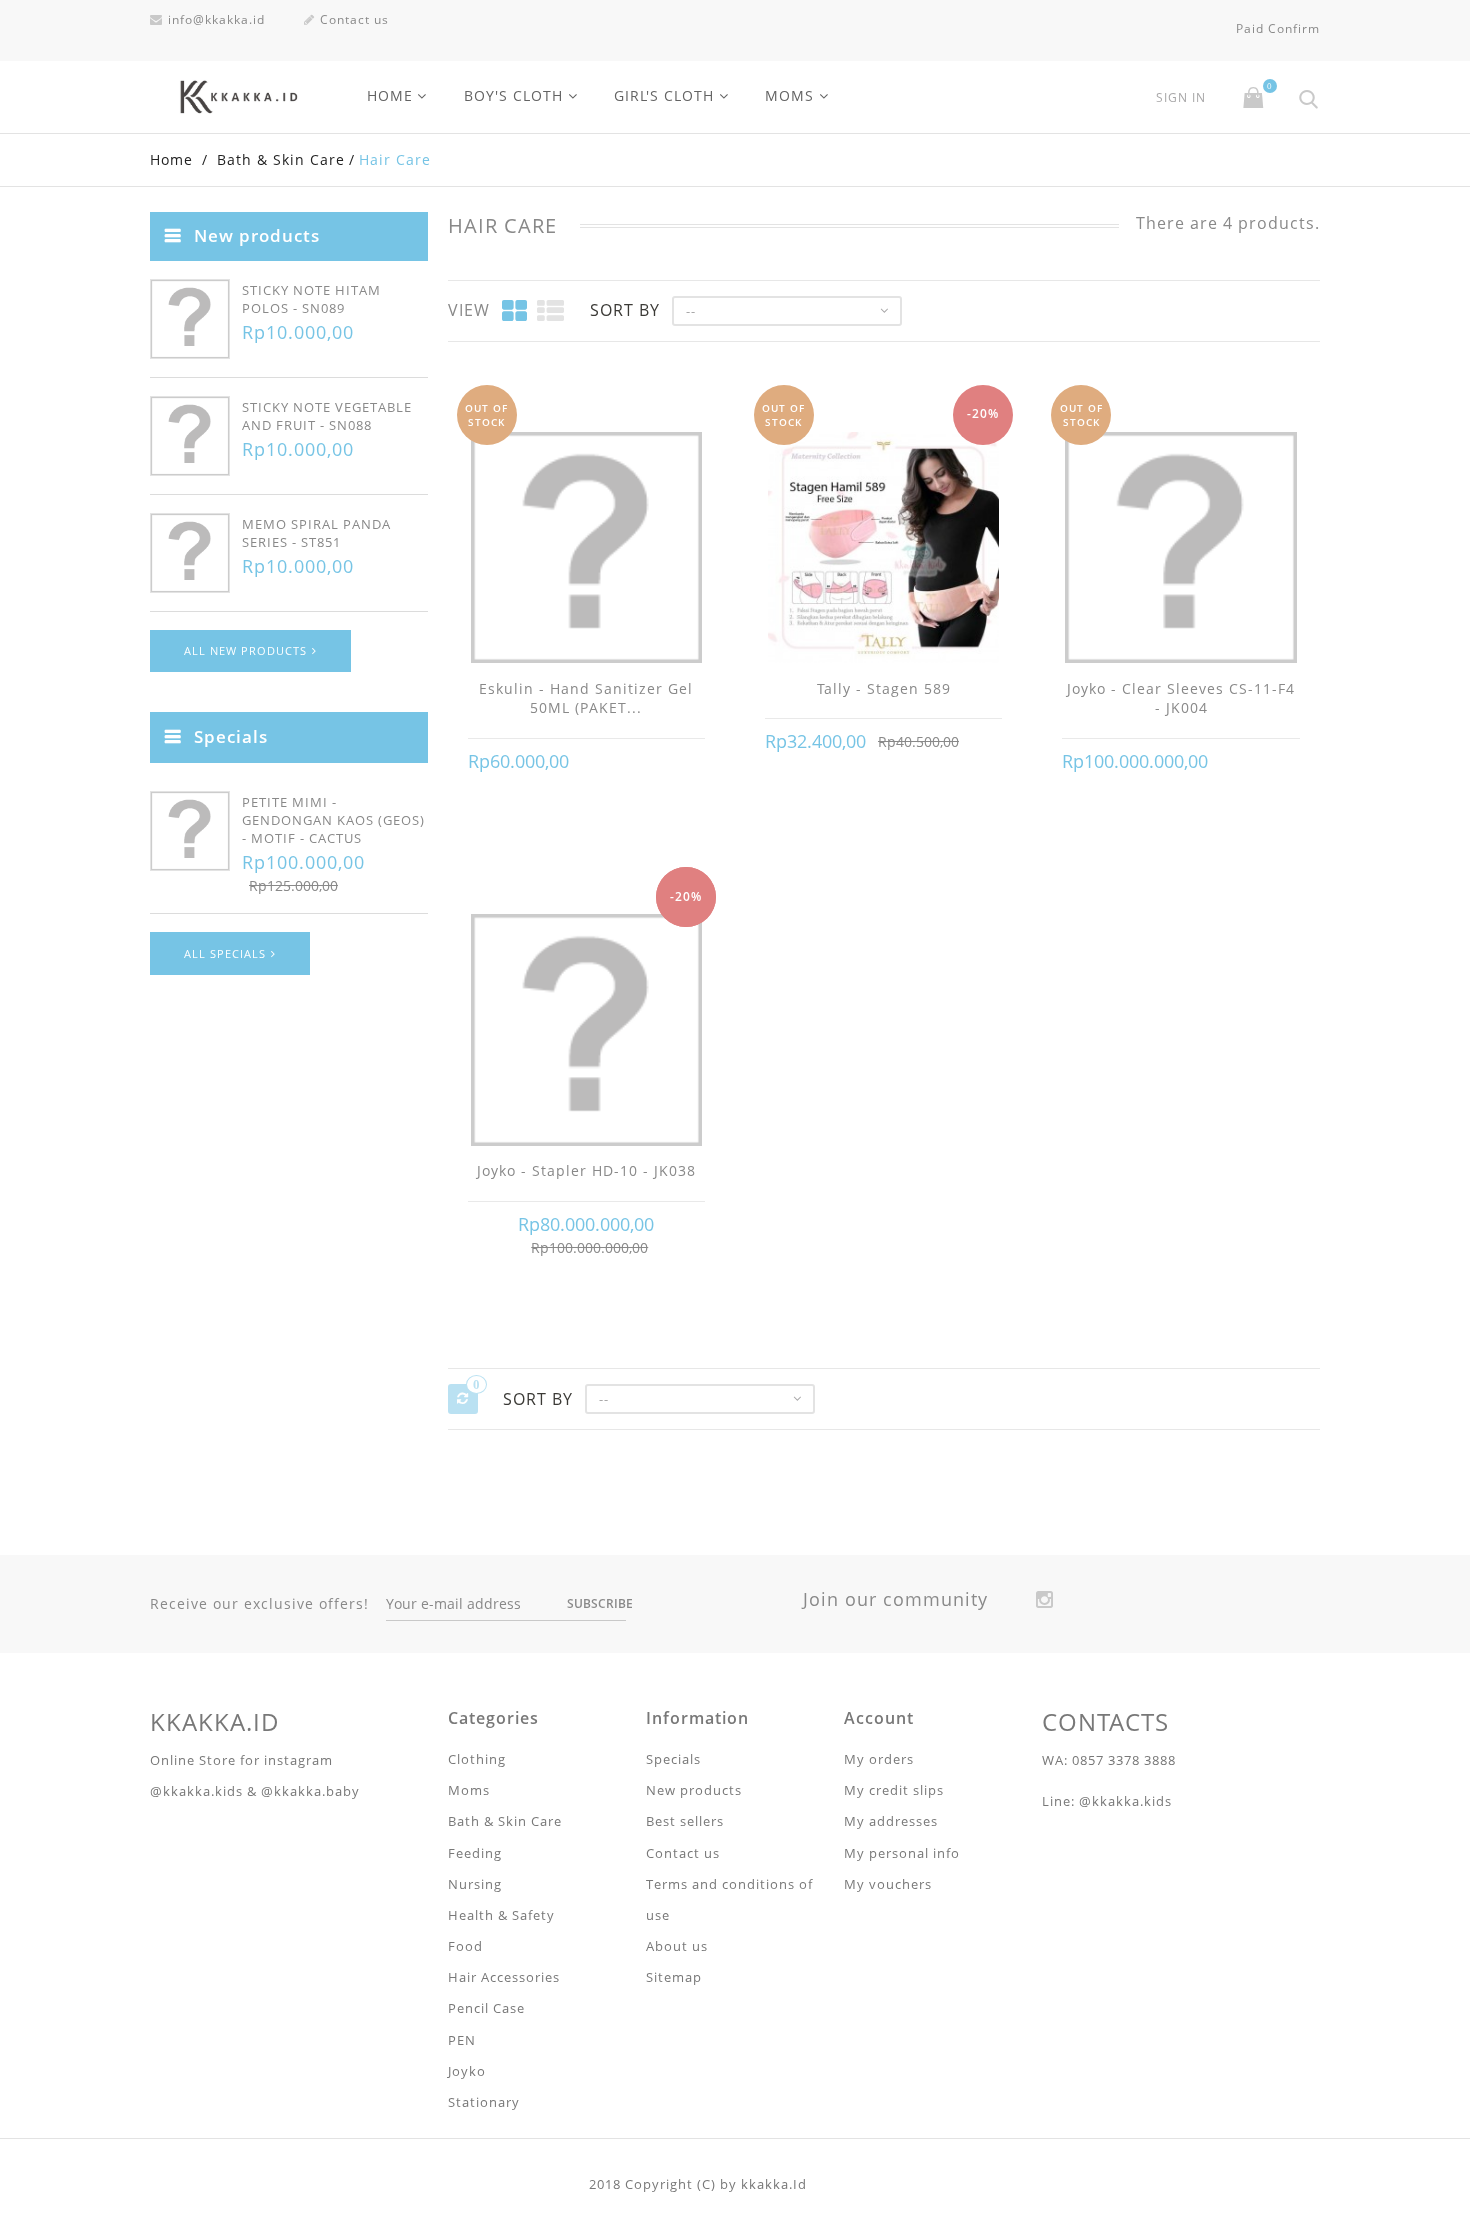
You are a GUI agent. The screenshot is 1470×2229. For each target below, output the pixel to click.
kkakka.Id (774, 2184)
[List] (551, 310)
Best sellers (685, 1821)
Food (465, 1946)
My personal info (902, 1853)
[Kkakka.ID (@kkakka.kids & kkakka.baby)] (239, 97)
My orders (879, 1759)
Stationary (484, 2102)
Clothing (477, 1759)
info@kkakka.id (216, 19)
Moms (789, 95)
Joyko (467, 2071)
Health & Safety (501, 1915)
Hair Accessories (504, 1977)
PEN (462, 2040)
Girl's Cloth (664, 95)
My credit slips (894, 1790)
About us (677, 1946)
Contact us (354, 19)
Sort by (625, 310)
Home (390, 95)
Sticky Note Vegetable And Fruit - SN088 (327, 416)
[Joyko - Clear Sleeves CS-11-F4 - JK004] (1180, 550)
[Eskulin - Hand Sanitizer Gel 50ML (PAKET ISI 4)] (586, 550)
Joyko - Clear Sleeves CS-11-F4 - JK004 (1181, 698)
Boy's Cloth (513, 95)
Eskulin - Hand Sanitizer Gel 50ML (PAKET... (586, 698)
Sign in (1181, 98)
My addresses (891, 1821)
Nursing (475, 1884)
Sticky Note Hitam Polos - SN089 (311, 299)
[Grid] (515, 310)
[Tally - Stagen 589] (883, 550)
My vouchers (888, 1884)
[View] (586, 762)
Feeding (475, 1853)
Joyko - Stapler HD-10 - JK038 (586, 1170)
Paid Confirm (1278, 28)
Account (879, 1718)
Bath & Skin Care (505, 1821)
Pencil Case (486, 2008)
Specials (231, 736)
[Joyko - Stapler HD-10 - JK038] (586, 1032)
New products (257, 235)
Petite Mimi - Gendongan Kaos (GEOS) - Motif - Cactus (333, 820)
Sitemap (674, 1977)
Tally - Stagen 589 (884, 688)
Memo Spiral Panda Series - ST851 (316, 533)
